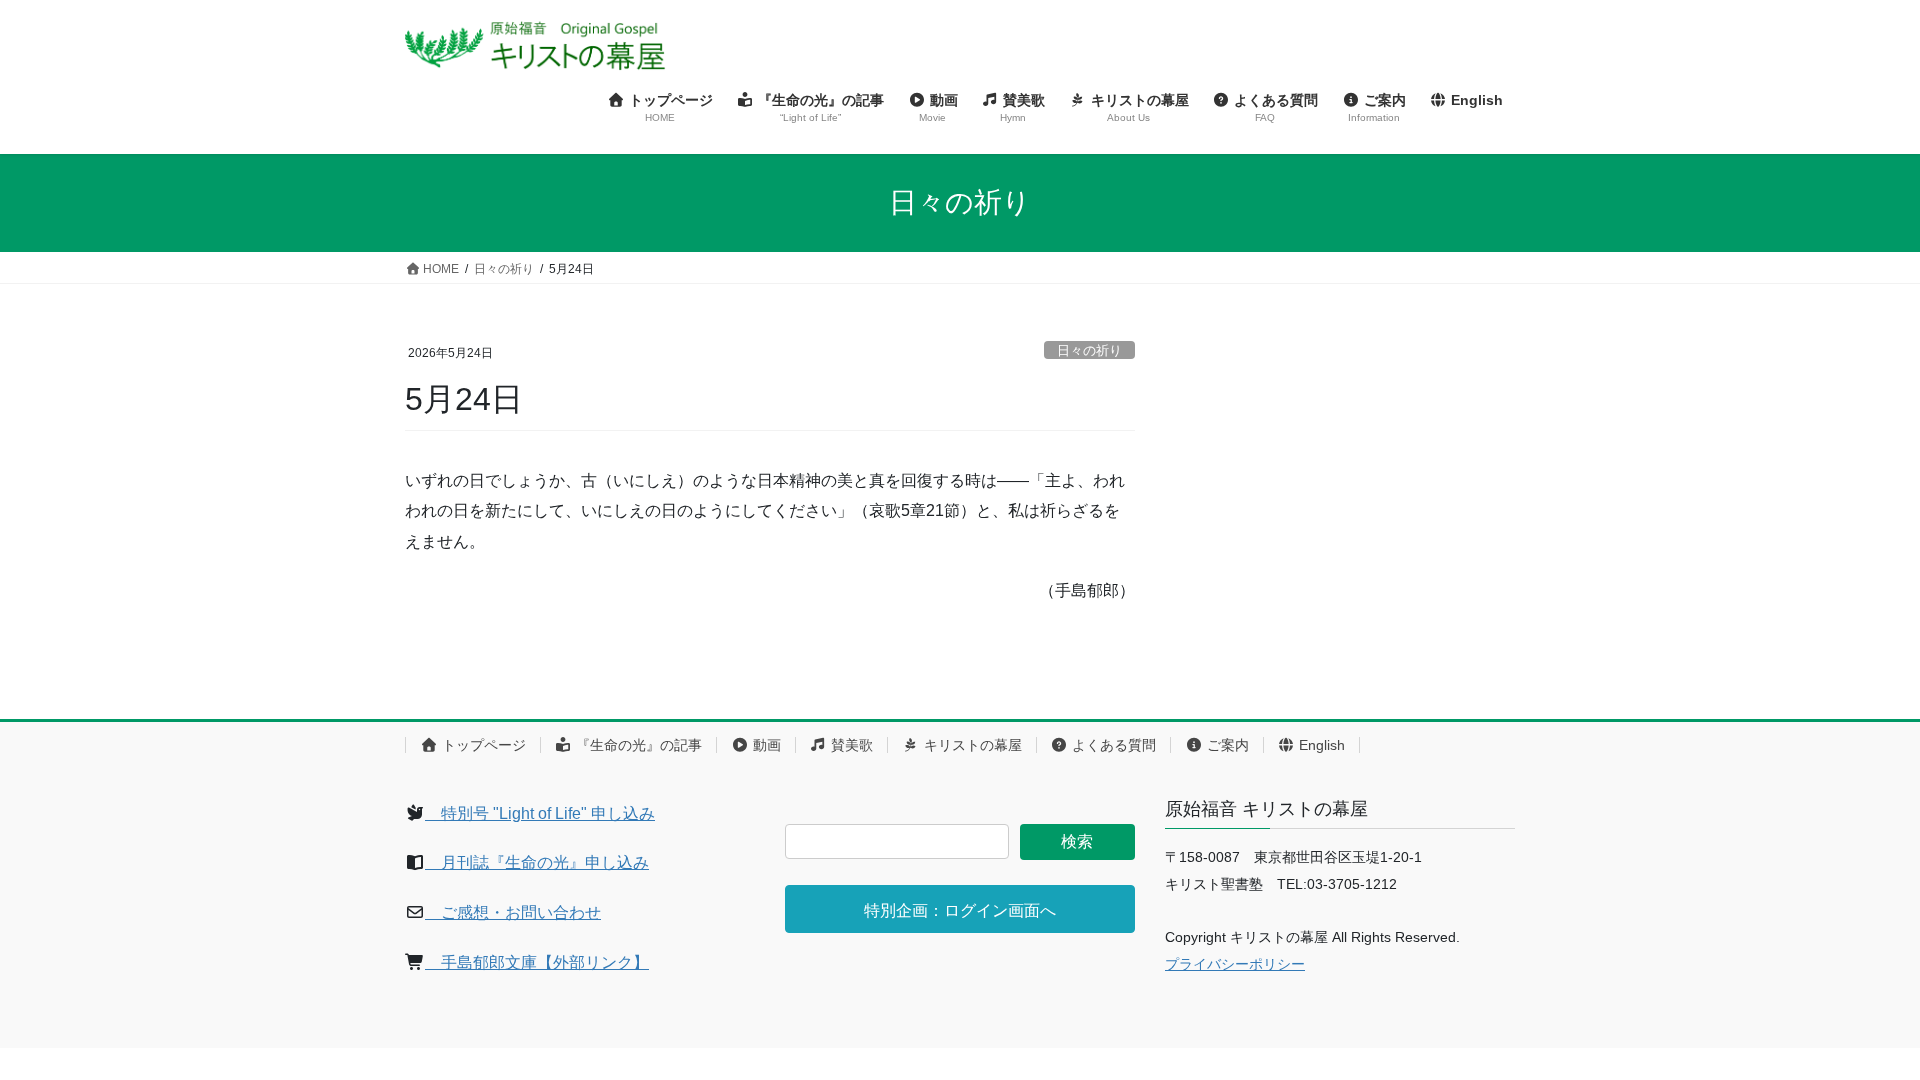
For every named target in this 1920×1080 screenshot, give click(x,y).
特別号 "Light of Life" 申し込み (540, 813)
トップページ (482, 745)
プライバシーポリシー (1235, 964)
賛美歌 (850, 745)
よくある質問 (1112, 745)
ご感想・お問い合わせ (513, 912)
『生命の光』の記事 (637, 745)
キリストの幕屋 (971, 745)
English (1320, 745)
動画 (765, 745)
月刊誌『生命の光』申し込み (537, 862)
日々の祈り (1089, 350)
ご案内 (1226, 745)
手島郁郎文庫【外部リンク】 (537, 962)
